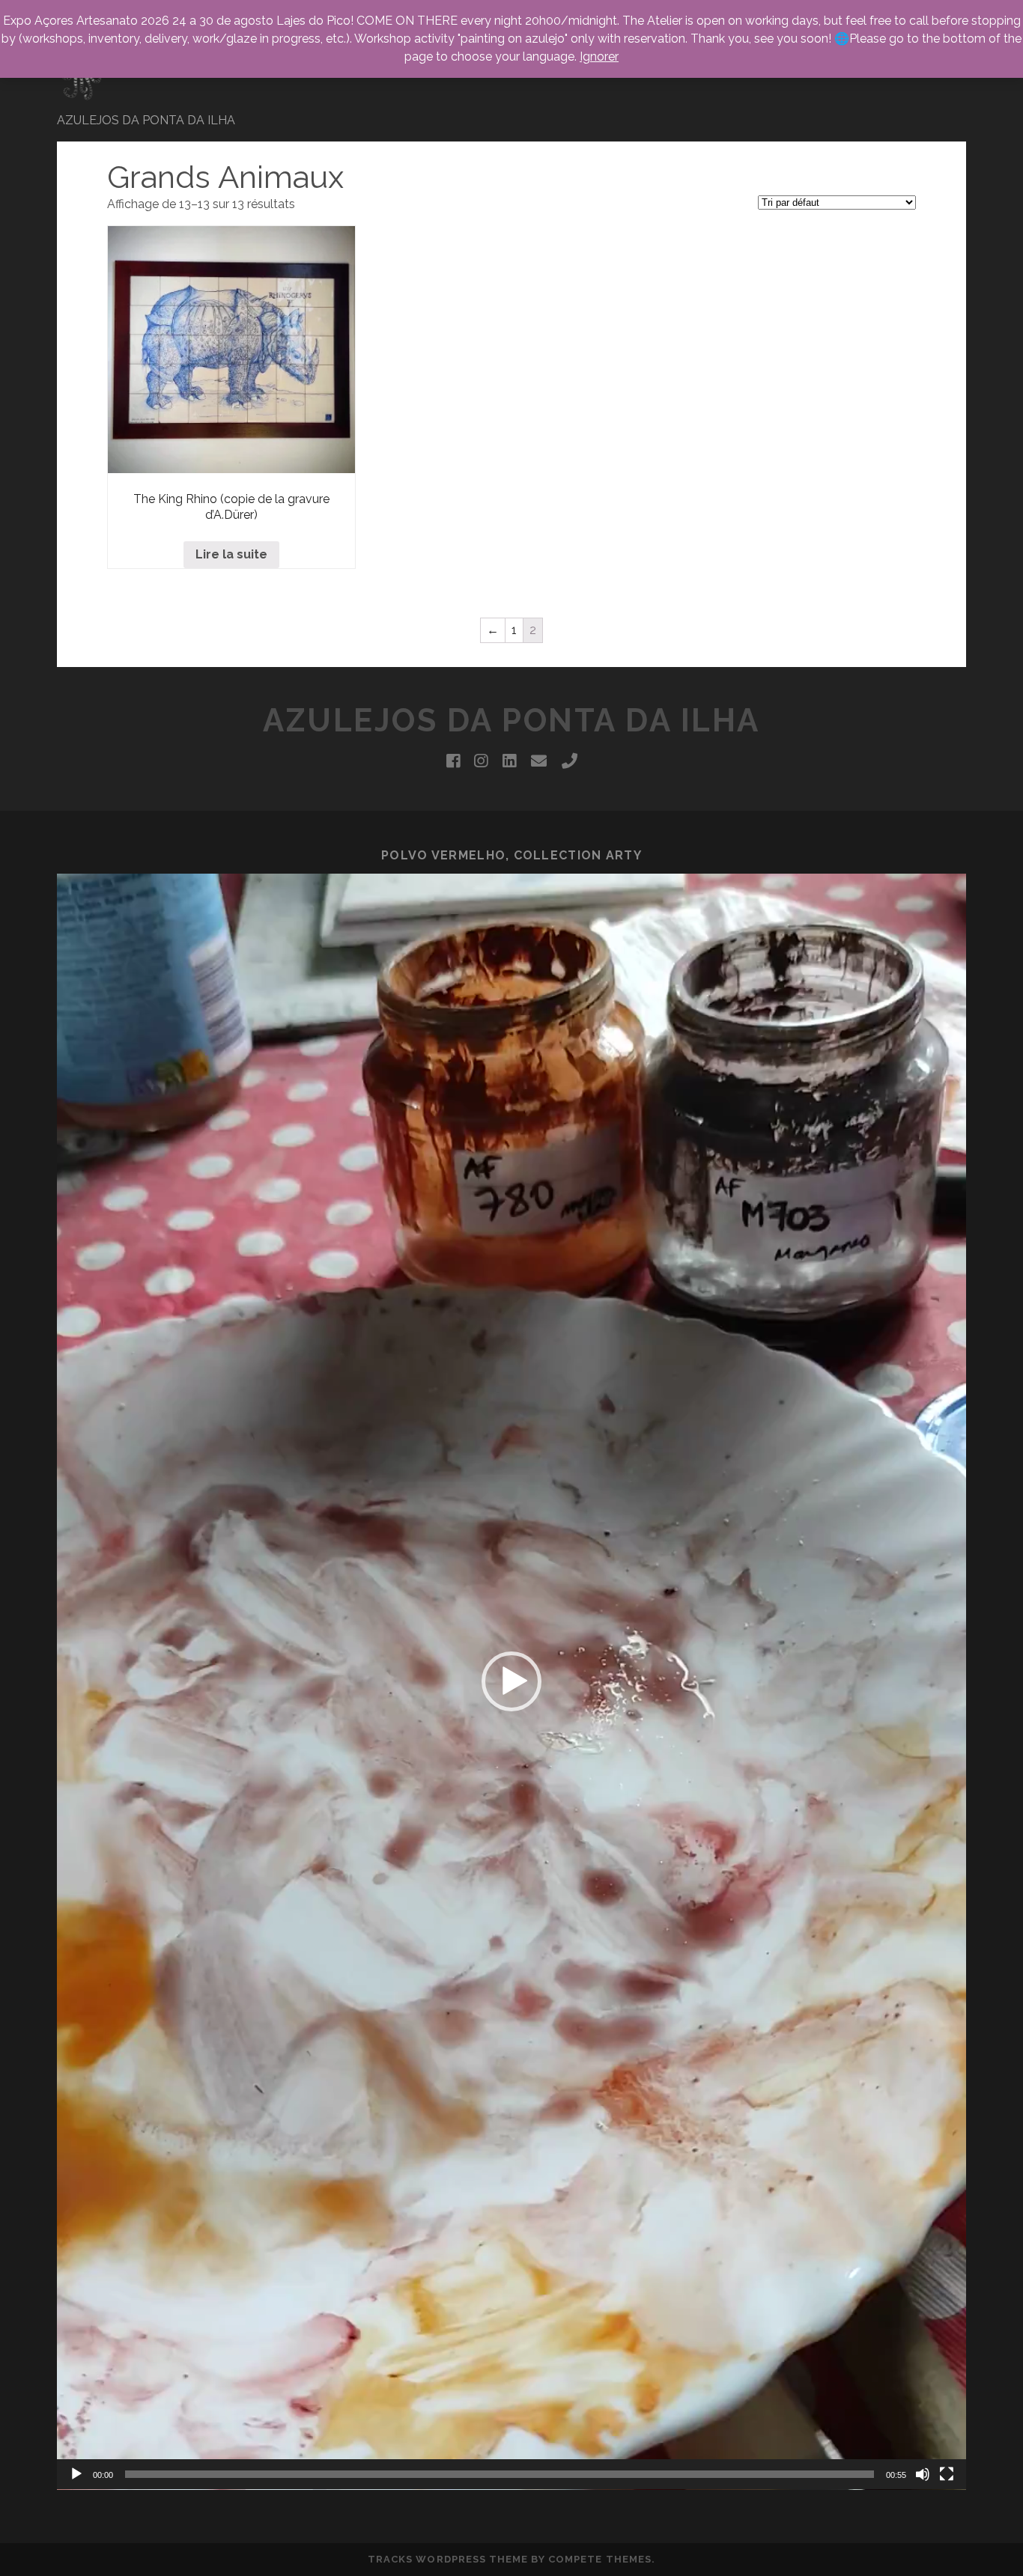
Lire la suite (231, 554)
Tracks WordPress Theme (448, 2559)
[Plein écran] (947, 2474)
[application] (511, 1682)
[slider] (500, 2474)
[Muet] (923, 2474)
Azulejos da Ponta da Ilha (511, 721)
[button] (511, 1681)
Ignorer (599, 57)
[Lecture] (76, 2474)
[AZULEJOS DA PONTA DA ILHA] (83, 97)
